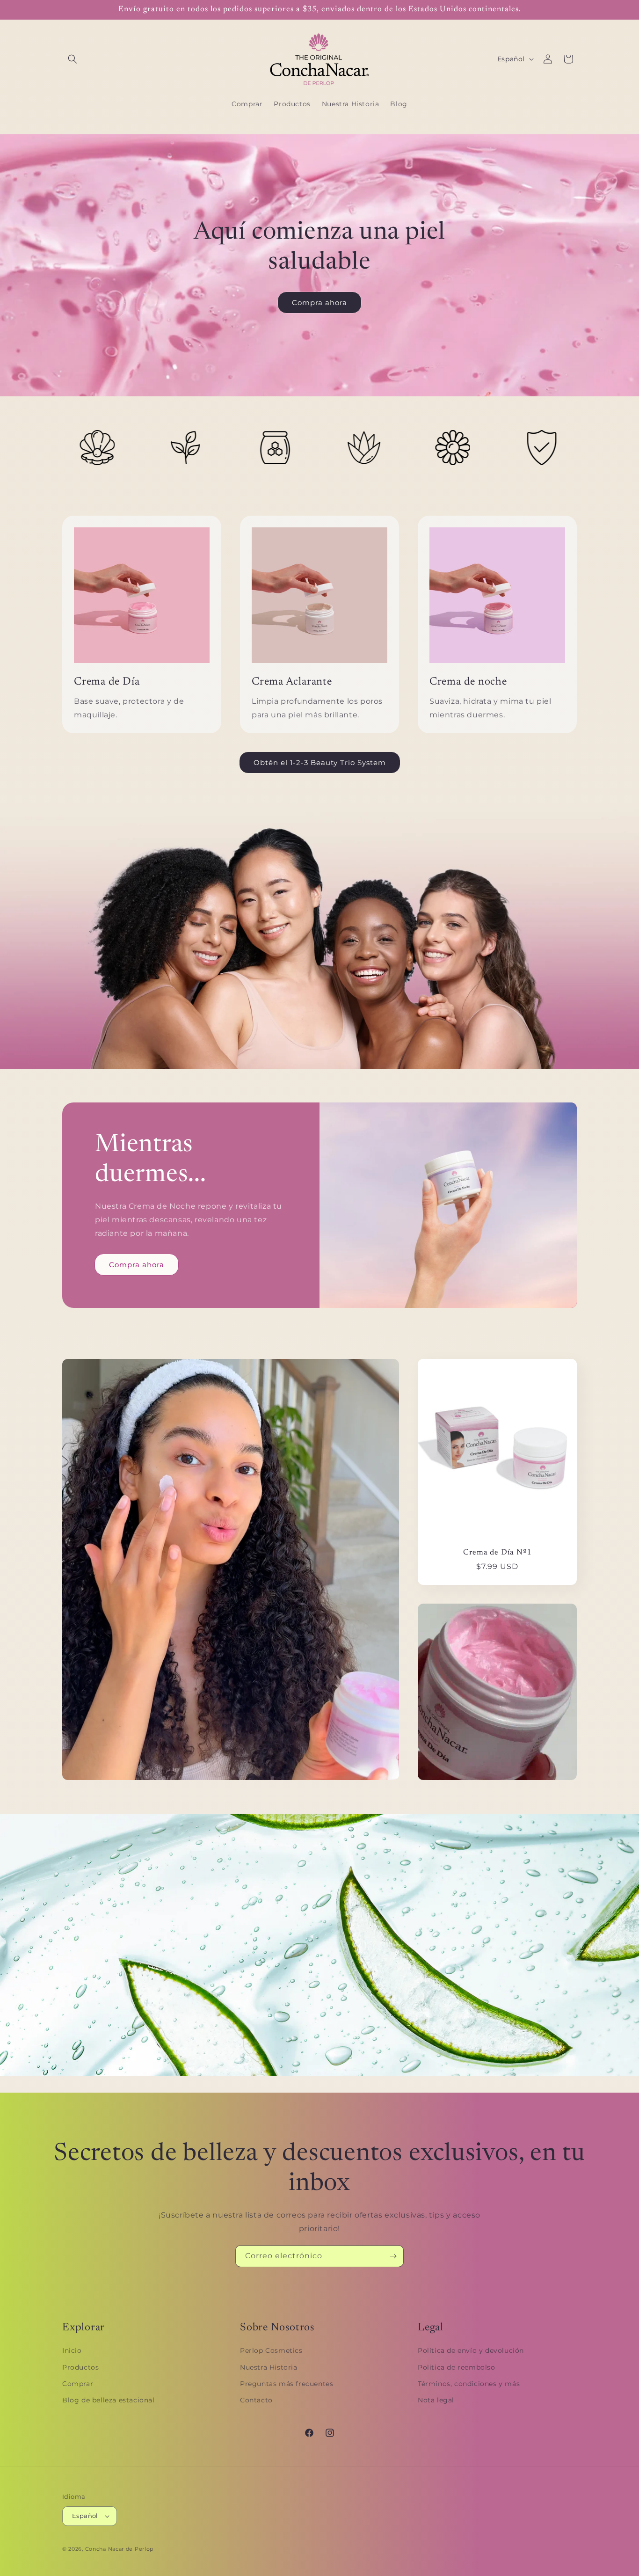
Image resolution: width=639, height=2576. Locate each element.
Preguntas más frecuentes (287, 2384)
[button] (73, 59)
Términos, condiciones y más (469, 2384)
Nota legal (436, 2400)
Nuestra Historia (269, 2367)
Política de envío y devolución (471, 2350)
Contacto (256, 2400)
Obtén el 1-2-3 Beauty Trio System (320, 763)
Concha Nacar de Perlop (119, 2549)
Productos (80, 2367)
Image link (84, 1365)
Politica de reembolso (457, 2367)
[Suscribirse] (393, 2256)
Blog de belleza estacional (109, 2400)
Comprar (78, 2384)
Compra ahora (319, 302)
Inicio (72, 2350)
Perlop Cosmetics (271, 2350)
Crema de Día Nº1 (497, 1553)
